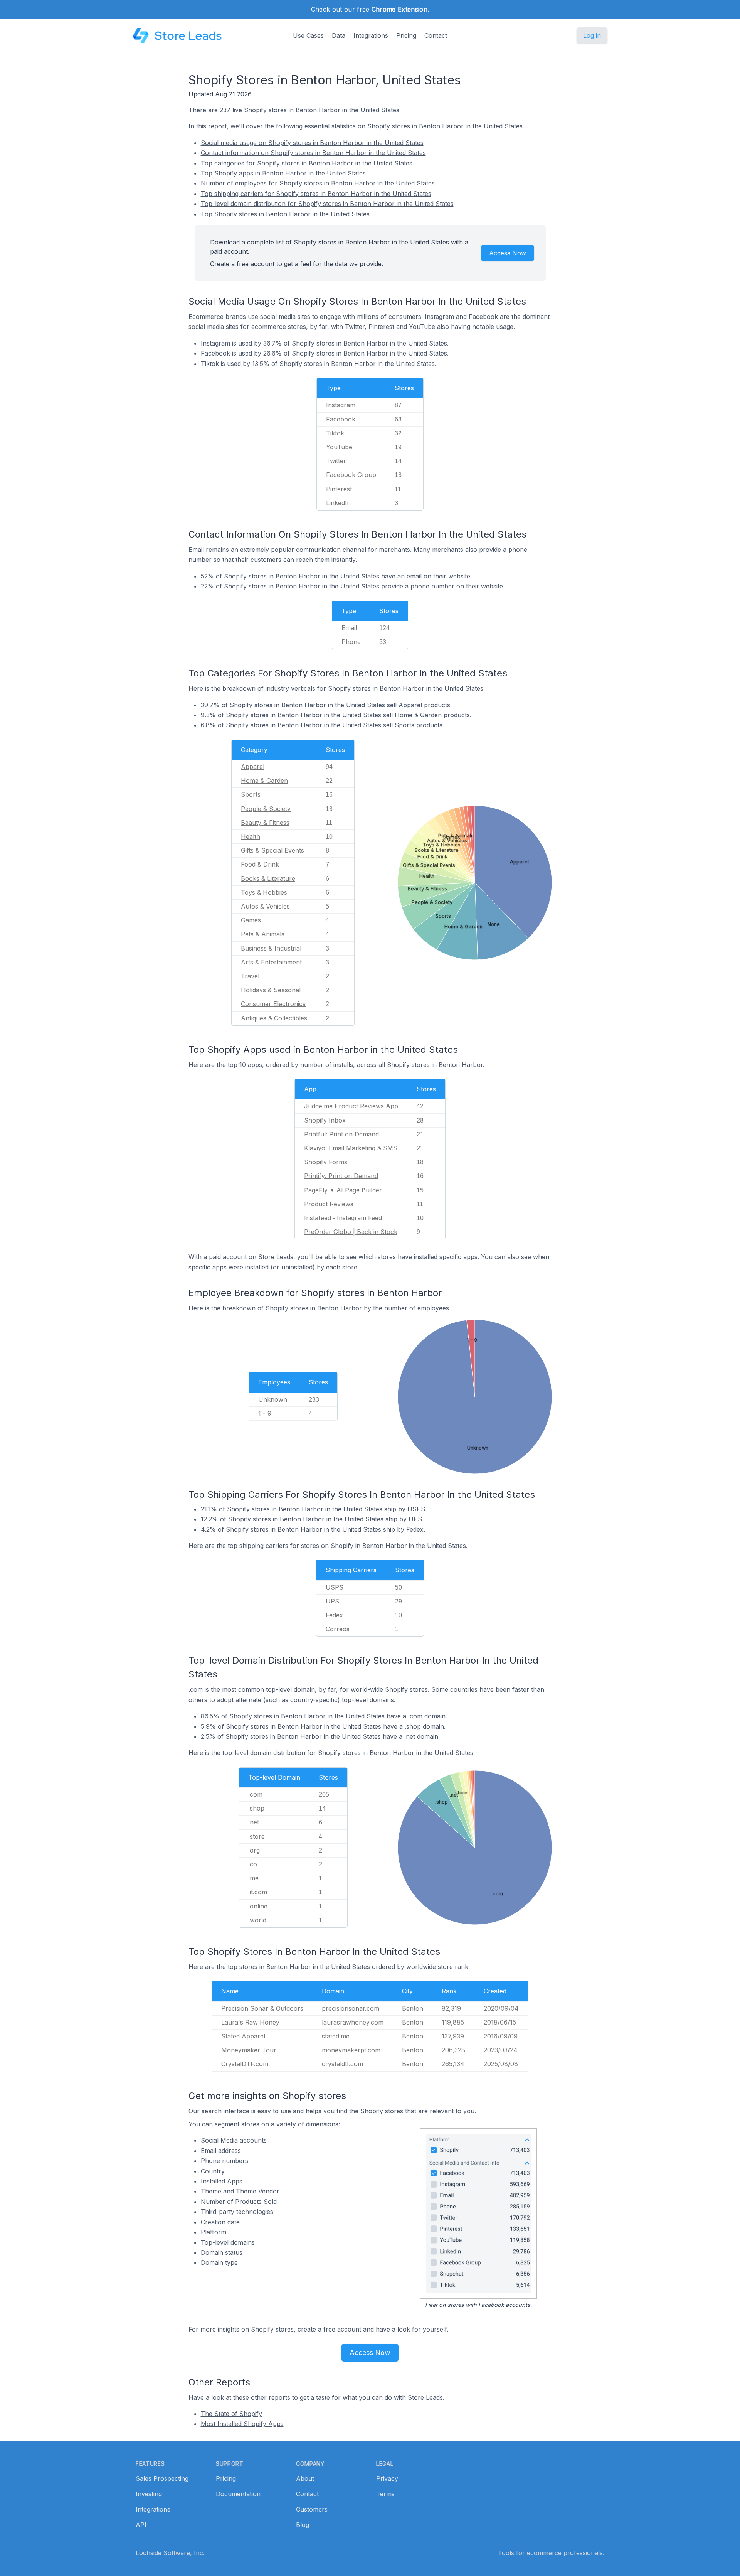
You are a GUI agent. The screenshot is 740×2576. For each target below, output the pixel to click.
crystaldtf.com (342, 2064)
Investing (149, 2494)
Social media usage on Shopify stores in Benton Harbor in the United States (312, 143)
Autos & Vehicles (265, 906)
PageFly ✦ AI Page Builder (343, 1190)
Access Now (508, 253)
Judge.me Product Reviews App (351, 1106)
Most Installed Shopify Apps (242, 2424)
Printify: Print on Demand (341, 1176)
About (305, 2478)
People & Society (266, 809)
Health (251, 836)
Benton (413, 2008)
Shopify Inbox (325, 1120)
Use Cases (308, 35)
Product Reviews (329, 1204)
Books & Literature (268, 878)
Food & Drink (260, 864)
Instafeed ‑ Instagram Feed (343, 1218)
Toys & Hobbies (264, 892)
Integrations (371, 35)
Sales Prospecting (162, 2478)
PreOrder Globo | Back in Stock (351, 1232)
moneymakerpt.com (351, 2050)
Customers (312, 2509)
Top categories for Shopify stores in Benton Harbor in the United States (307, 163)
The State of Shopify (231, 2414)
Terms (385, 2494)
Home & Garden (264, 781)
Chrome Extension (399, 9)
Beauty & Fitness (265, 823)
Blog (303, 2525)
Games (251, 920)
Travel (250, 976)
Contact (436, 35)
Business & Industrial (271, 948)
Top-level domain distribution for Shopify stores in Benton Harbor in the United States (327, 204)
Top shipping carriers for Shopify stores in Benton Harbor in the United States (316, 194)
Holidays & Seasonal (271, 990)
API (141, 2525)
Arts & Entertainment (271, 962)
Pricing (406, 35)
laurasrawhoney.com (353, 2022)
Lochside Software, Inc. (170, 2553)
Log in (592, 35)
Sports (251, 794)
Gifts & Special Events (272, 850)
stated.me (336, 2036)
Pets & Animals (263, 934)
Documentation (238, 2494)
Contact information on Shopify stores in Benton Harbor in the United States (313, 153)
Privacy (387, 2478)
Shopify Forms (326, 1162)
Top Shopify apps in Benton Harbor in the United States (283, 173)
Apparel (253, 767)
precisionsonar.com (351, 2008)
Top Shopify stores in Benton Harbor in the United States (285, 214)
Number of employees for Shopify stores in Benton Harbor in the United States (318, 183)
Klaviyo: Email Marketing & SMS (351, 1148)
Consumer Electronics (273, 1004)
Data (339, 35)
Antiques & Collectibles (274, 1018)
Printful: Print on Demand (341, 1134)
